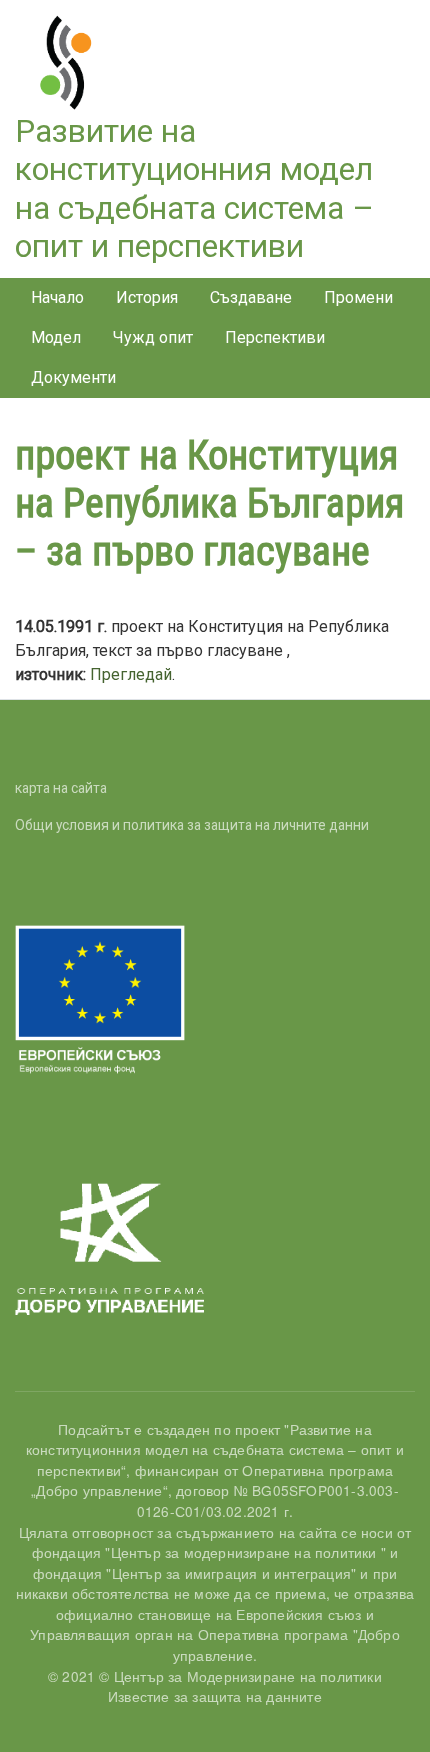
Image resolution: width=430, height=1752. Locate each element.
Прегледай (131, 674)
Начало (57, 297)
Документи (73, 377)
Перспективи (275, 337)
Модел (56, 337)
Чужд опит (153, 337)
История (147, 297)
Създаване (251, 297)
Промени (358, 297)
